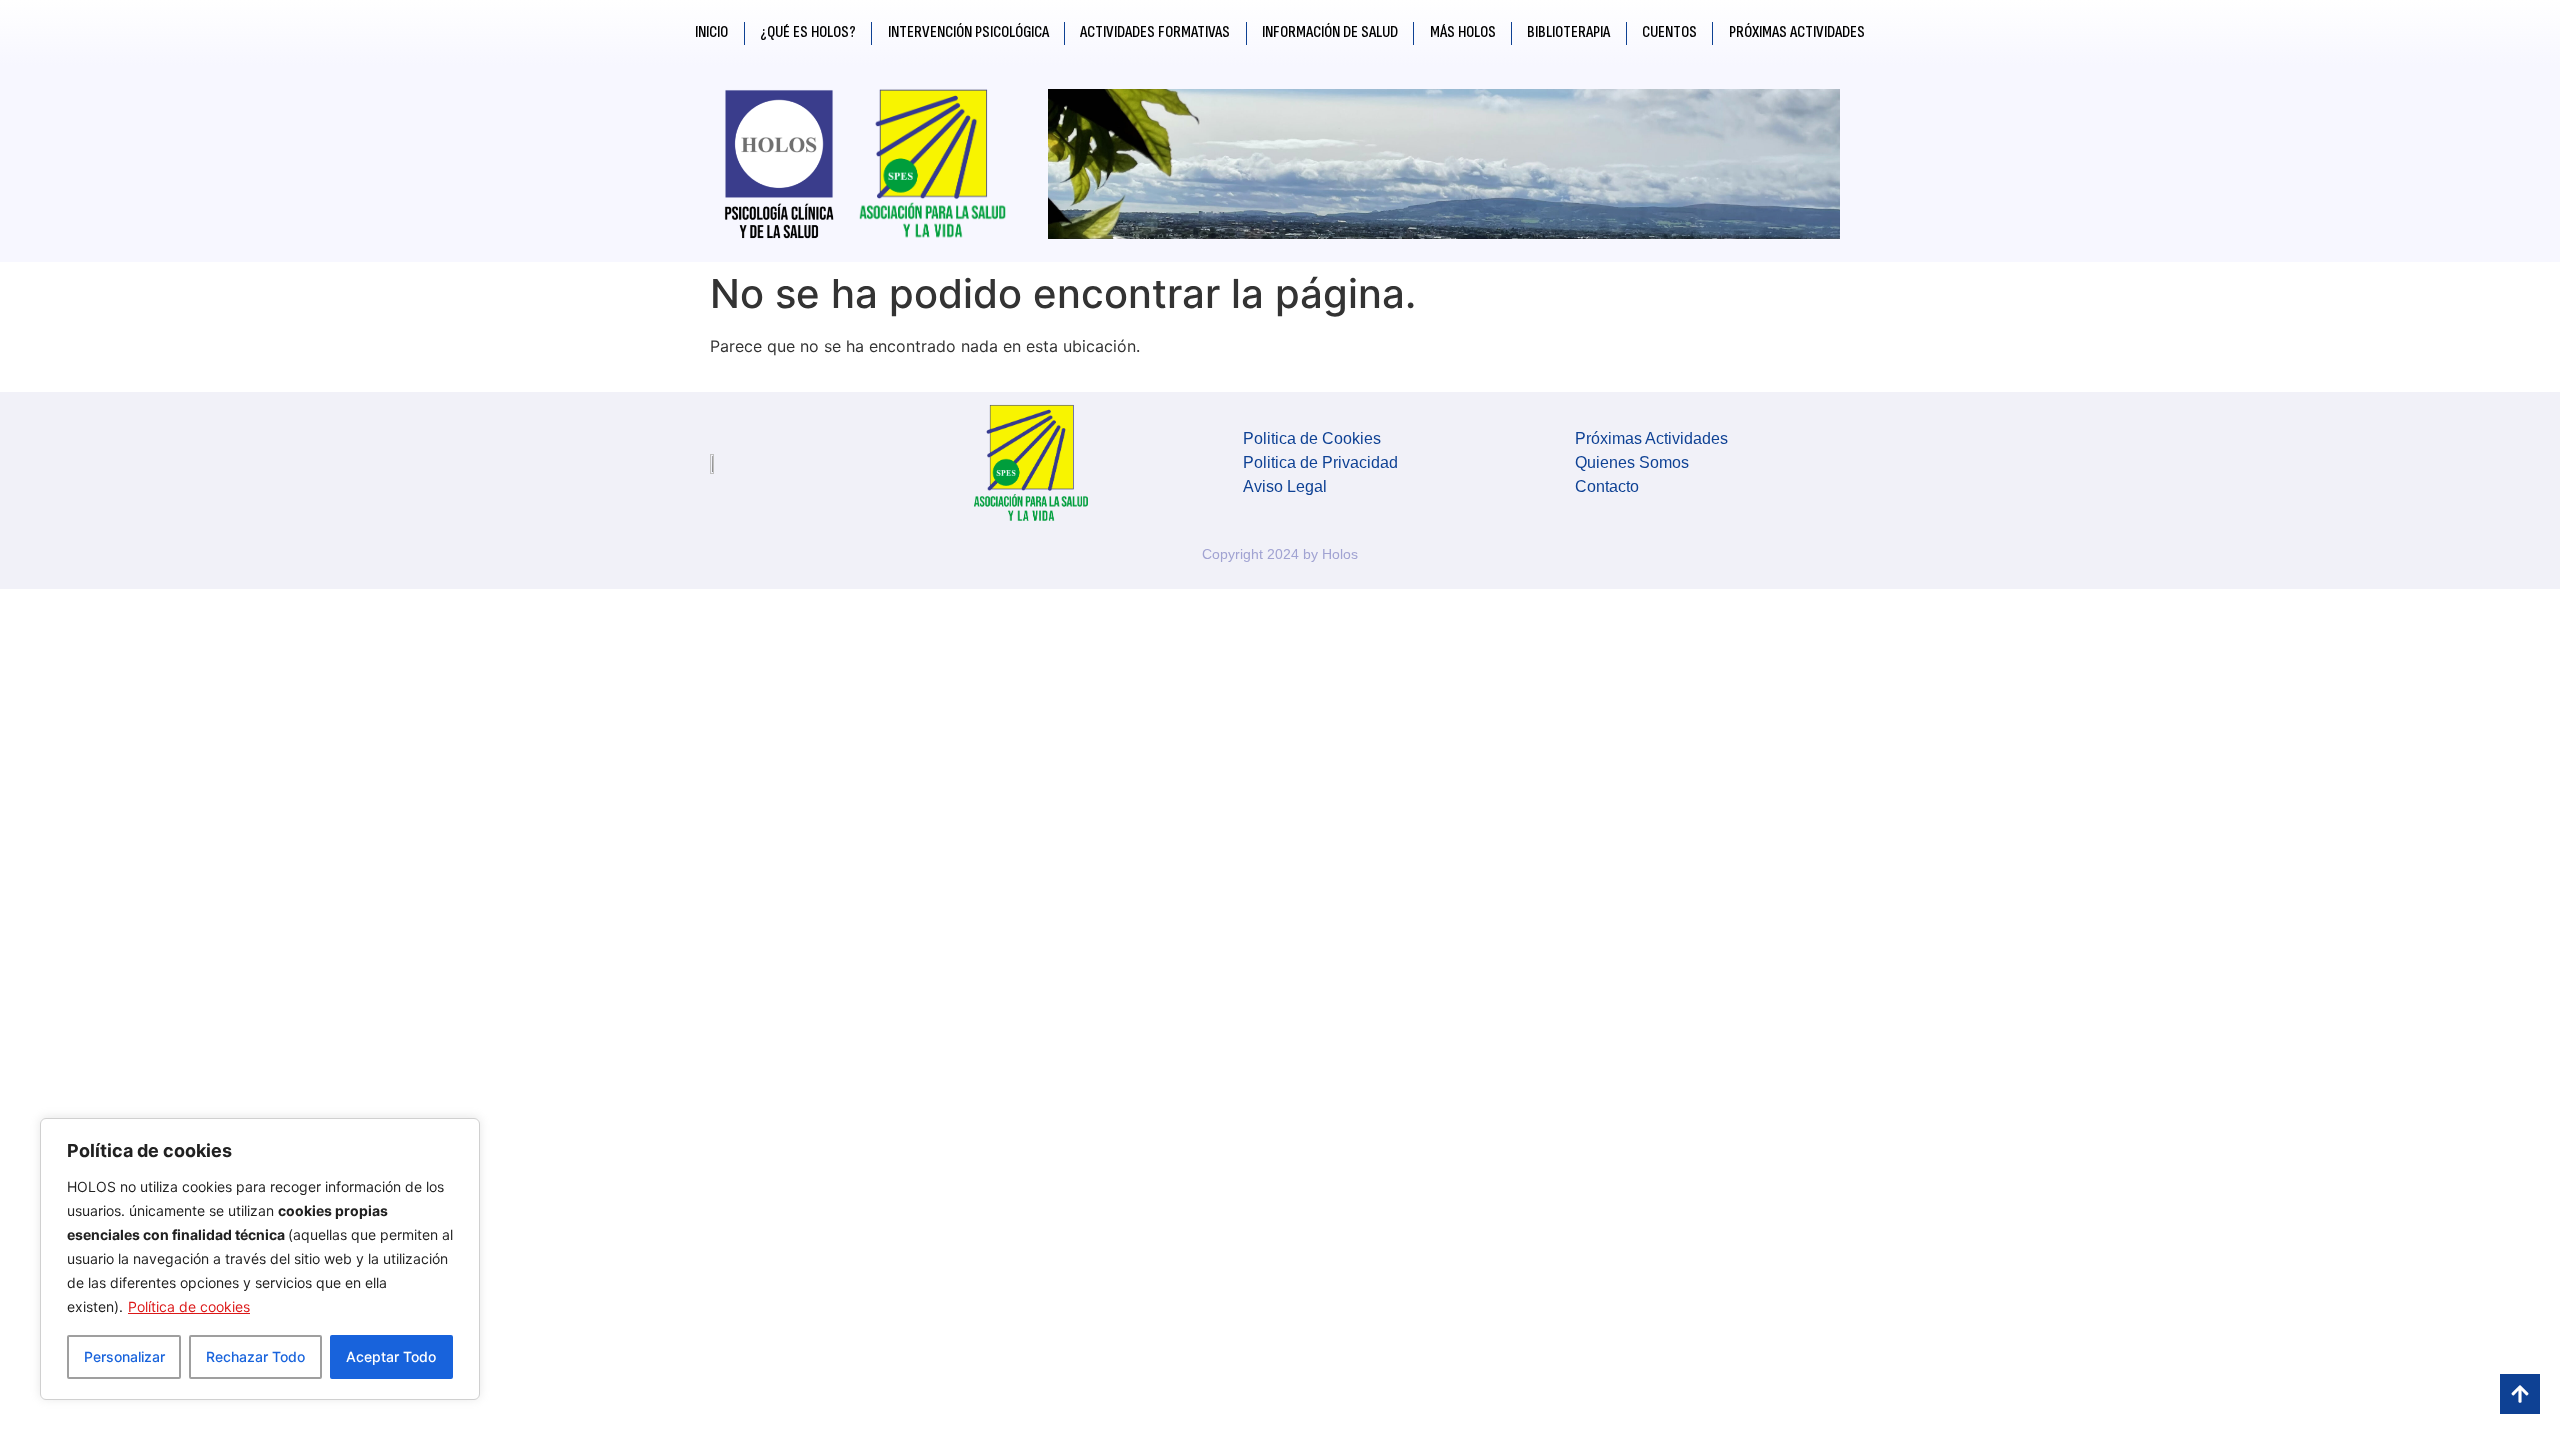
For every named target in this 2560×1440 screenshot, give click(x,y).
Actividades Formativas (1155, 32)
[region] (260, 1259)
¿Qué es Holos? (808, 32)
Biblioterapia (1568, 32)
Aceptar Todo (391, 1356)
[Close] (459, 1135)
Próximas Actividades (1797, 32)
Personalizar (124, 1356)
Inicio (711, 32)
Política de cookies (189, 1306)
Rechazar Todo (255, 1356)
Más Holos (1463, 32)
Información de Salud (1330, 32)
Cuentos (1669, 32)
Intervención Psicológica (968, 32)
